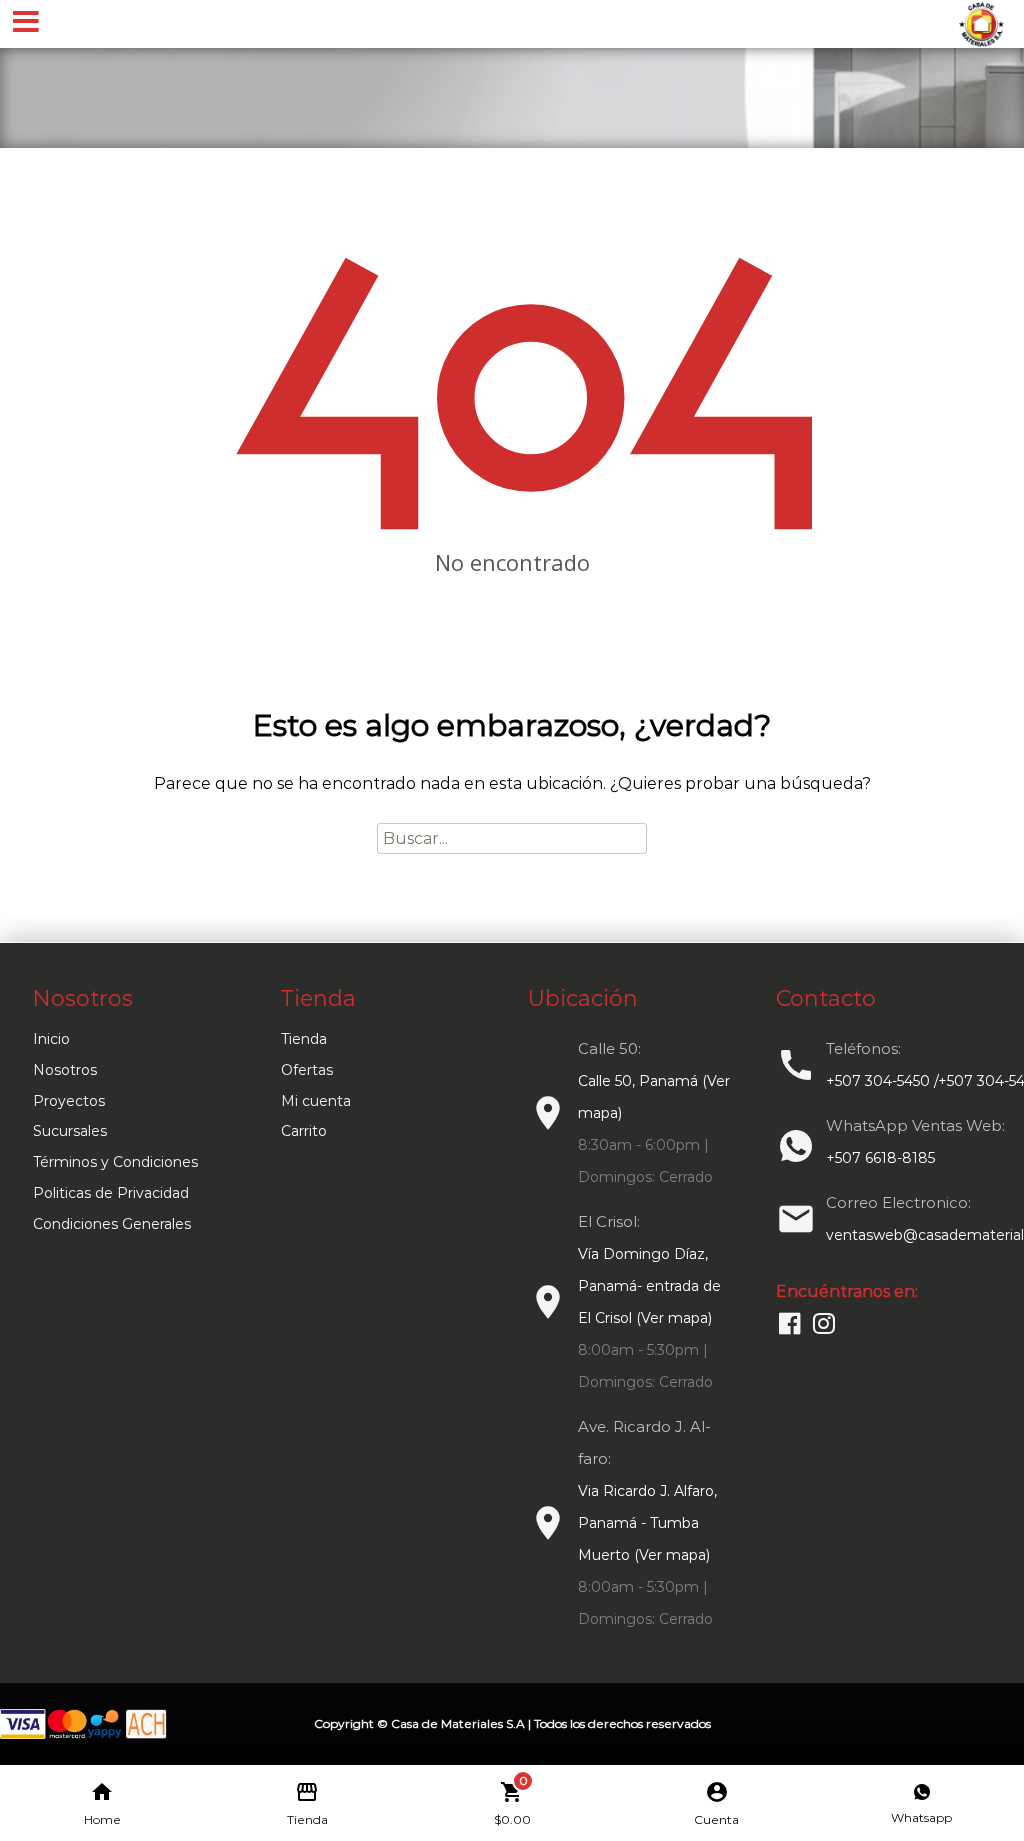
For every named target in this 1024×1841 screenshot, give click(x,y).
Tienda (304, 1039)
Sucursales (70, 1131)
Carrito (304, 1131)
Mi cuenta (316, 1101)
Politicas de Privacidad (111, 1193)
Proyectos (69, 1101)
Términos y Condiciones (115, 1162)
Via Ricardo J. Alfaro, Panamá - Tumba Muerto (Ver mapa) (647, 1523)
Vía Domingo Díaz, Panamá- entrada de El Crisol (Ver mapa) (649, 1286)
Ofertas (307, 1070)
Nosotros (65, 1070)
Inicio (51, 1039)
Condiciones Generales (112, 1224)
